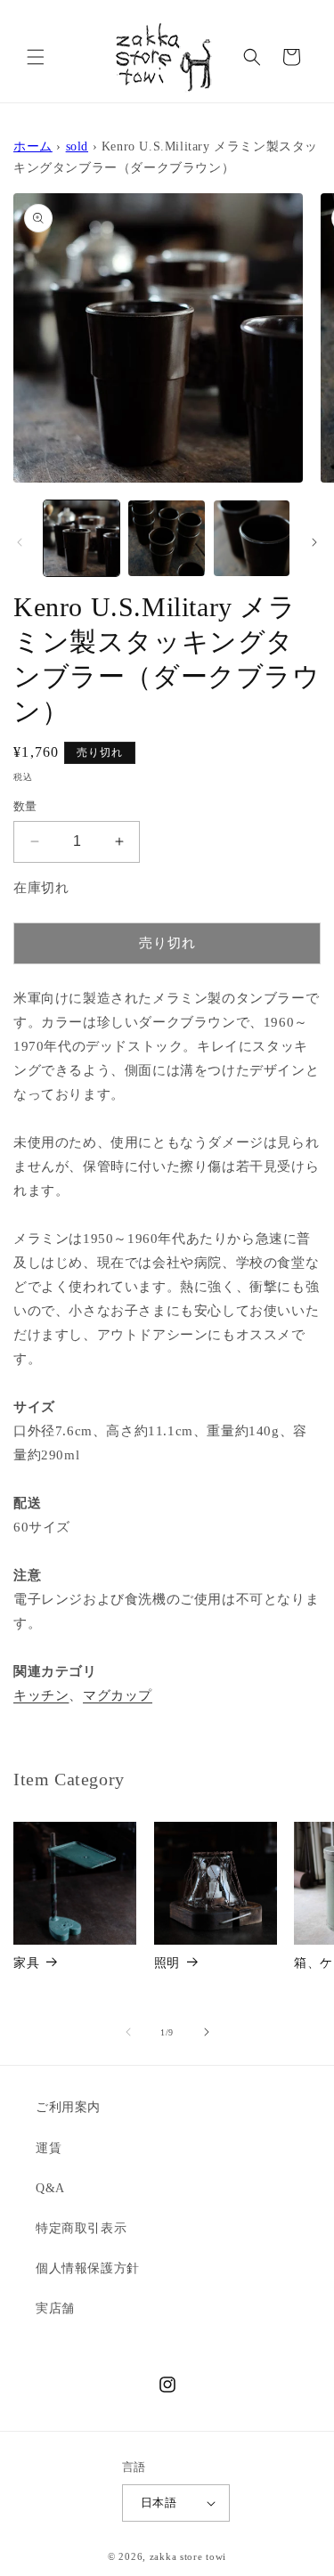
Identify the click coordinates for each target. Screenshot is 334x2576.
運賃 (49, 2148)
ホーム (33, 146)
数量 (25, 806)
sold (77, 146)
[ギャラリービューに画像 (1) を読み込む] (81, 538)
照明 (167, 1963)
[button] (36, 57)
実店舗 (55, 2308)
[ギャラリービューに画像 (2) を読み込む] (166, 538)
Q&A (50, 2188)
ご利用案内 (68, 2107)
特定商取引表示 (81, 2228)
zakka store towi (188, 2556)
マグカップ (118, 1695)
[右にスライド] (314, 542)
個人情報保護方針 (88, 2268)
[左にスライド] (20, 542)
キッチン (41, 1695)
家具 (26, 1963)
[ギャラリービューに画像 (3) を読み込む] (252, 538)
